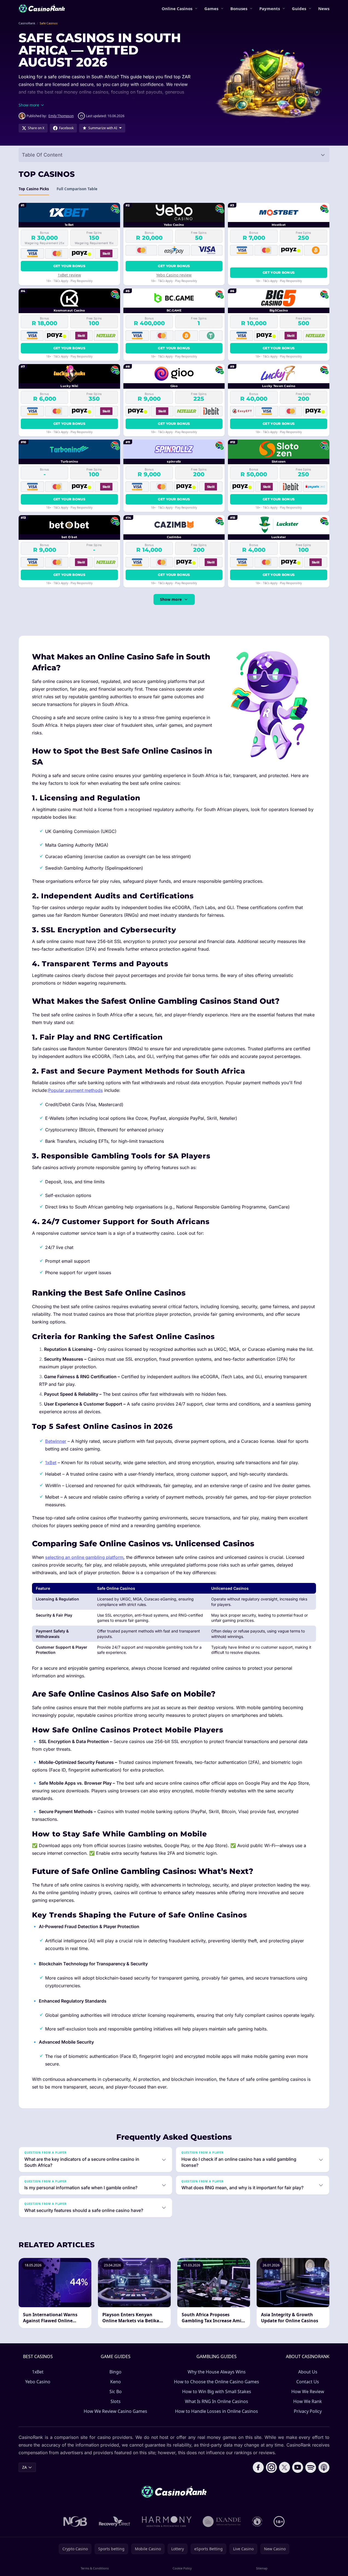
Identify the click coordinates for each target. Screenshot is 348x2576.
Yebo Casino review (174, 275)
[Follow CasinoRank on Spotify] (311, 2467)
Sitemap (262, 2568)
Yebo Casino (38, 2382)
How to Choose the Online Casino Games (217, 2382)
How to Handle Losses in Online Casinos (217, 2411)
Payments (270, 8)
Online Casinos (177, 8)
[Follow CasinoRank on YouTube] (298, 2467)
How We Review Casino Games (115, 2411)
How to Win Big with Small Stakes (217, 2392)
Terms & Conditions (95, 2568)
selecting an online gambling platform (84, 1557)
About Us (308, 2372)
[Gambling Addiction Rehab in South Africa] (167, 2522)
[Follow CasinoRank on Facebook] (258, 2467)
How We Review (308, 2392)
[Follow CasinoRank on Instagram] (271, 2467)
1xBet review (69, 275)
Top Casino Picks (34, 189)
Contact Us (308, 2382)
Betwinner (56, 1441)
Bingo (115, 2372)
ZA (24, 2467)
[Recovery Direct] (115, 2522)
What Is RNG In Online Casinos (217, 2401)
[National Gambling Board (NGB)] (75, 2522)
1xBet (51, 1462)
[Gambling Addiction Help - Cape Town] (222, 2522)
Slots (116, 2401)
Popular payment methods (76, 1090)
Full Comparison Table (77, 189)
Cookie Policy (182, 2568)
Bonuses (239, 8)
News (324, 8)
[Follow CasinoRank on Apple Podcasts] (324, 2467)
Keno (116, 2382)
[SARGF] (257, 2522)
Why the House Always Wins (217, 2372)
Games (211, 8)
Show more (171, 599)
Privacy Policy (308, 2411)
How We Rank (308, 2401)
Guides (299, 8)
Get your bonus (69, 266)
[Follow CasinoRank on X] (285, 2467)
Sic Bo (116, 2392)
